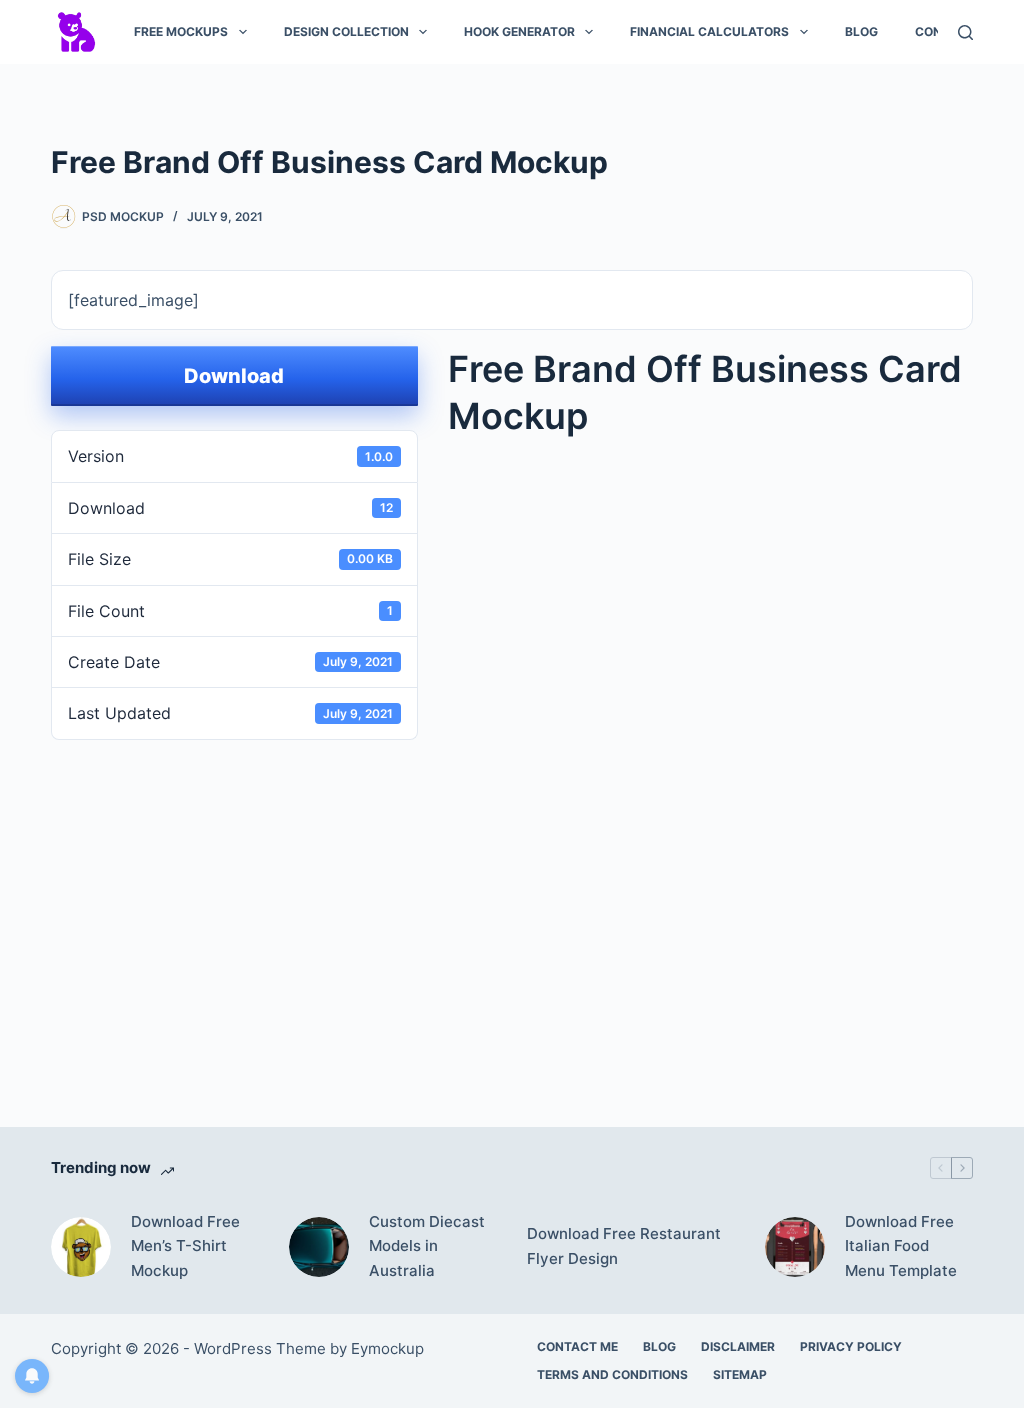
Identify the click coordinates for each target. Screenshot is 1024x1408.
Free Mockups (181, 31)
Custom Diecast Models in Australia (427, 1246)
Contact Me (577, 1346)
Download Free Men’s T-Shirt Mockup (185, 1246)
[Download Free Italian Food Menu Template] (795, 1247)
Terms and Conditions (612, 1374)
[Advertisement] (512, 912)
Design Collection (346, 31)
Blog (861, 31)
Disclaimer (738, 1346)
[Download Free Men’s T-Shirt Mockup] (81, 1247)
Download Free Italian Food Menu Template (901, 1246)
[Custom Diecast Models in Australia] (319, 1247)
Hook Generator (519, 31)
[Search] (965, 32)
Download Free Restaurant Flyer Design (624, 1246)
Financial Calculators (709, 31)
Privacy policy (851, 1346)
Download (234, 376)
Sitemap (740, 1374)
